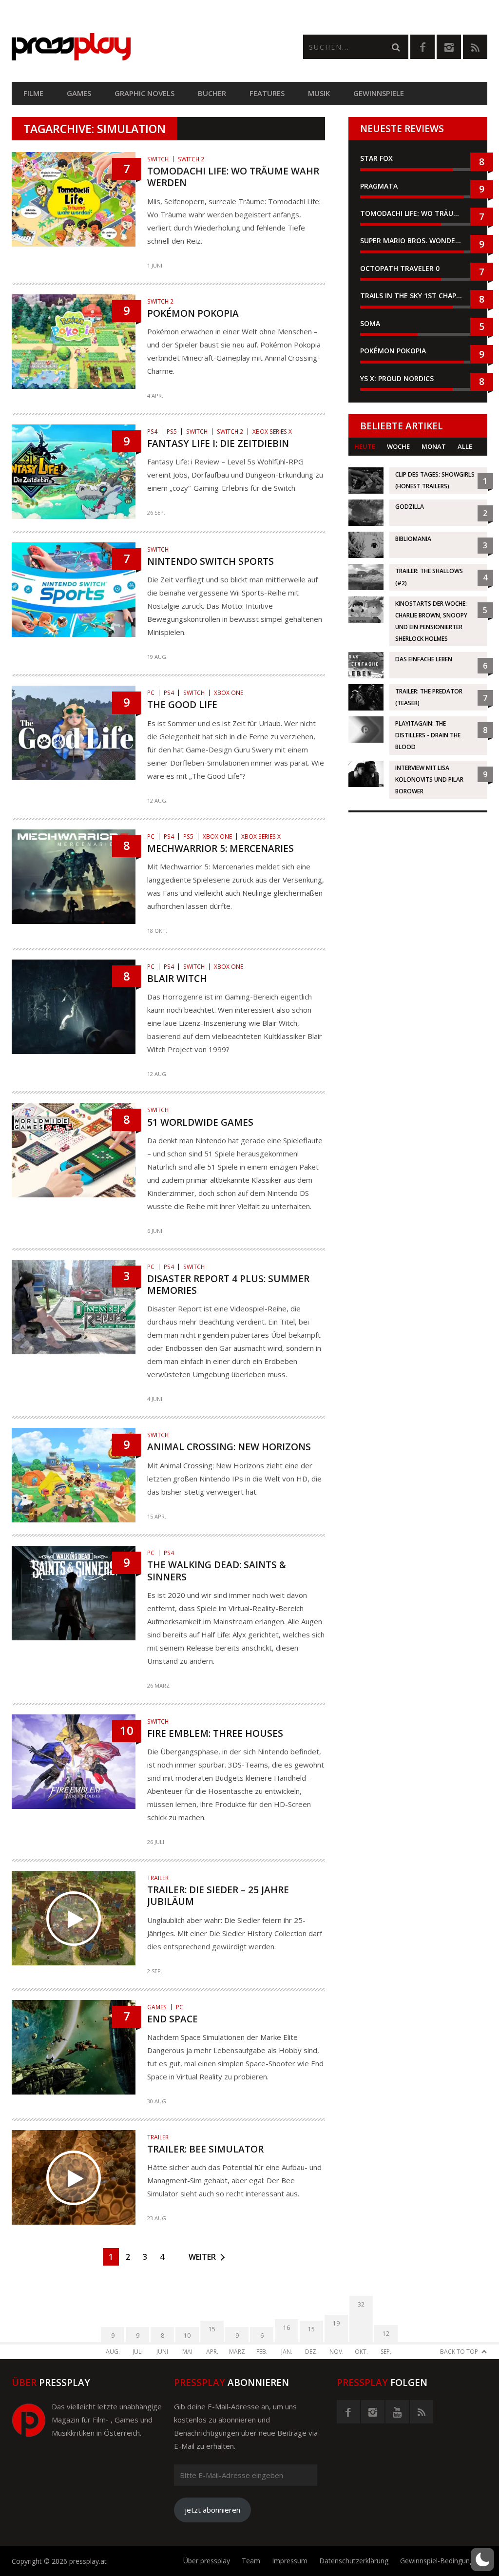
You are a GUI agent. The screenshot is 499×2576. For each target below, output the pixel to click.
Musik (319, 93)
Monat (434, 446)
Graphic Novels (144, 93)
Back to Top (459, 2352)
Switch (158, 159)
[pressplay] (131, 47)
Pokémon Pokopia (393, 351)
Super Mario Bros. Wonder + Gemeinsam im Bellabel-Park (418, 240)
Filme (33, 93)
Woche (398, 446)
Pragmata (379, 186)
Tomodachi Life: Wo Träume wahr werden (418, 213)
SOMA (370, 323)
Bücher (212, 93)
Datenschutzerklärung (354, 2561)
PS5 (172, 432)
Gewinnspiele (379, 93)
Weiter (202, 2257)
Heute (365, 446)
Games (79, 93)
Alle (465, 446)
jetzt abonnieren (212, 2510)
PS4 (152, 432)
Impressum (290, 2561)
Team (251, 2561)
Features (267, 93)
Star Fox (376, 158)
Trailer (158, 1878)
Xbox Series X (272, 432)
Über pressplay (207, 2561)
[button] (482, 2559)
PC (151, 693)
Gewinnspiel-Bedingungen (441, 2561)
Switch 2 (191, 159)
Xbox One (229, 693)
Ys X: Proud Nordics (397, 378)
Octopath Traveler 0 (400, 268)
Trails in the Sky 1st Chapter (416, 296)
